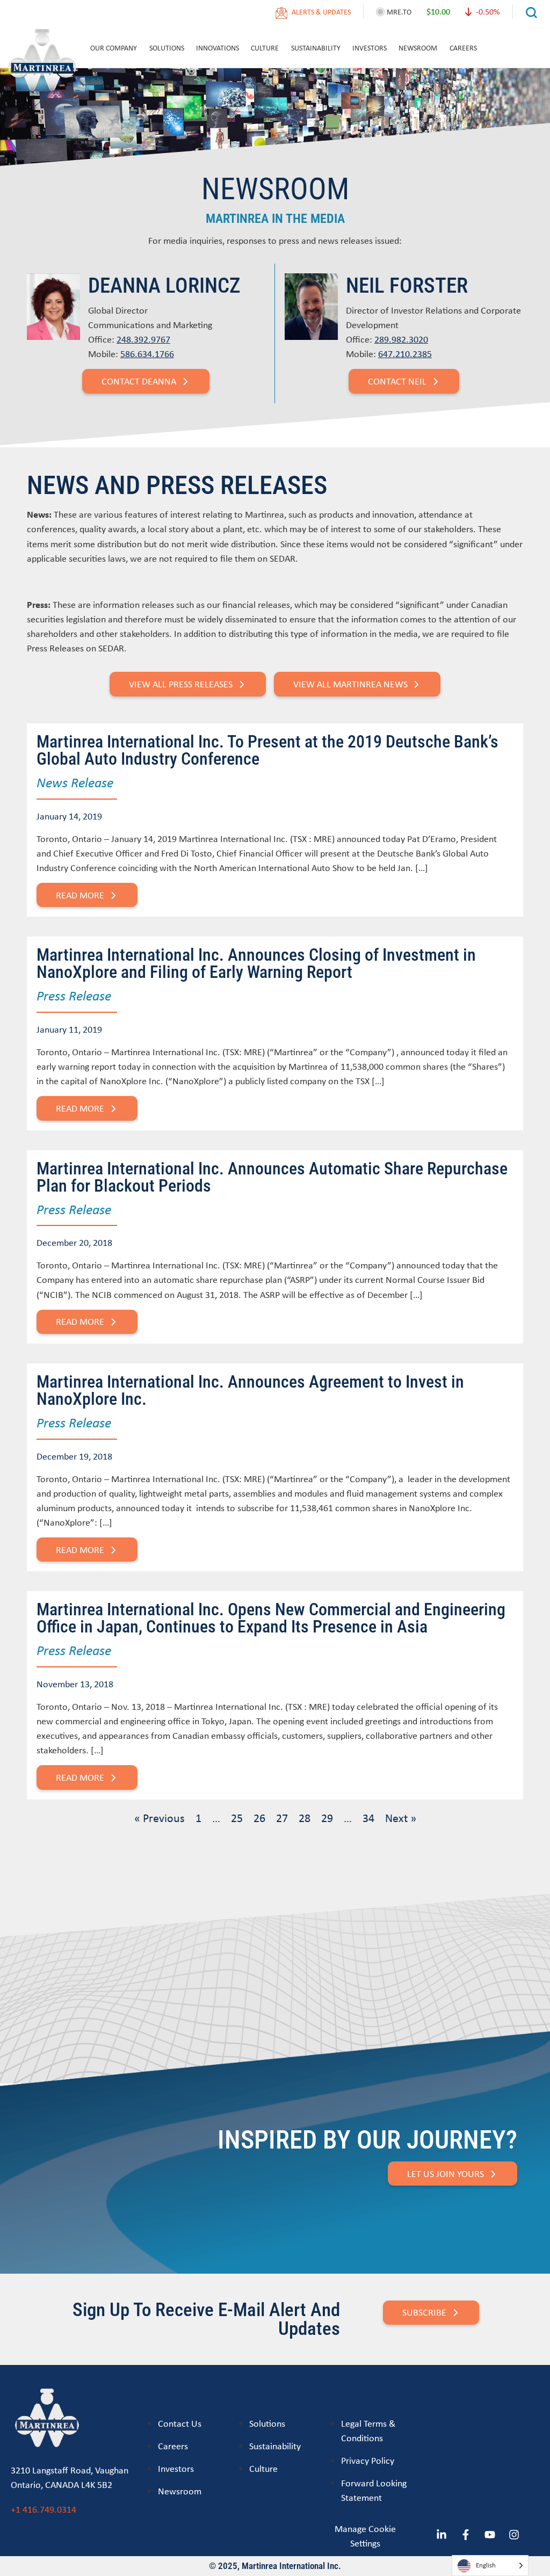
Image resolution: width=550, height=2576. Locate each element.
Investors (370, 48)
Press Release (74, 995)
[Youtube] (490, 2535)
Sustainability (316, 48)
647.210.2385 (405, 354)
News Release (75, 782)
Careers (463, 48)
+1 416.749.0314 (44, 2509)
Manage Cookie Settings (365, 2536)
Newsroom (418, 48)
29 (327, 1818)
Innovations (218, 48)
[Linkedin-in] (442, 2535)
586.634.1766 (147, 354)
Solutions (167, 48)
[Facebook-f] (466, 2535)
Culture (265, 48)
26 (259, 1818)
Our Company (114, 48)
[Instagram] (514, 2535)
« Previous (160, 1818)
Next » (401, 1818)
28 (305, 1818)
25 (237, 1818)
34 (368, 1818)
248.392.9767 (143, 339)
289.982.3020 (401, 339)
